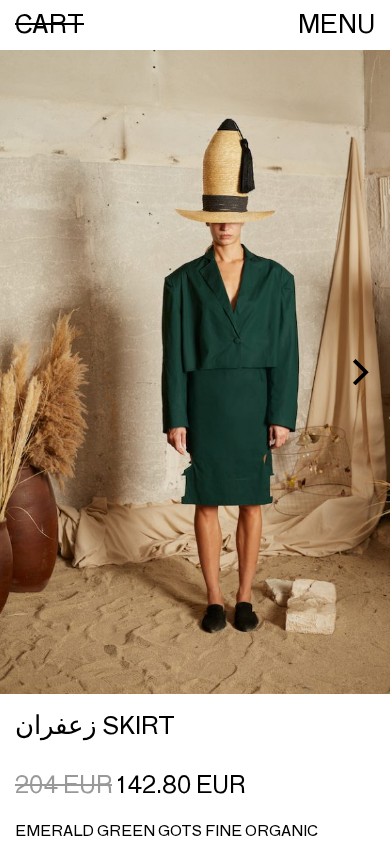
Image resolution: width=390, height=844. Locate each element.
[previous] (32, 372)
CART (49, 24)
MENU (336, 24)
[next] (358, 372)
